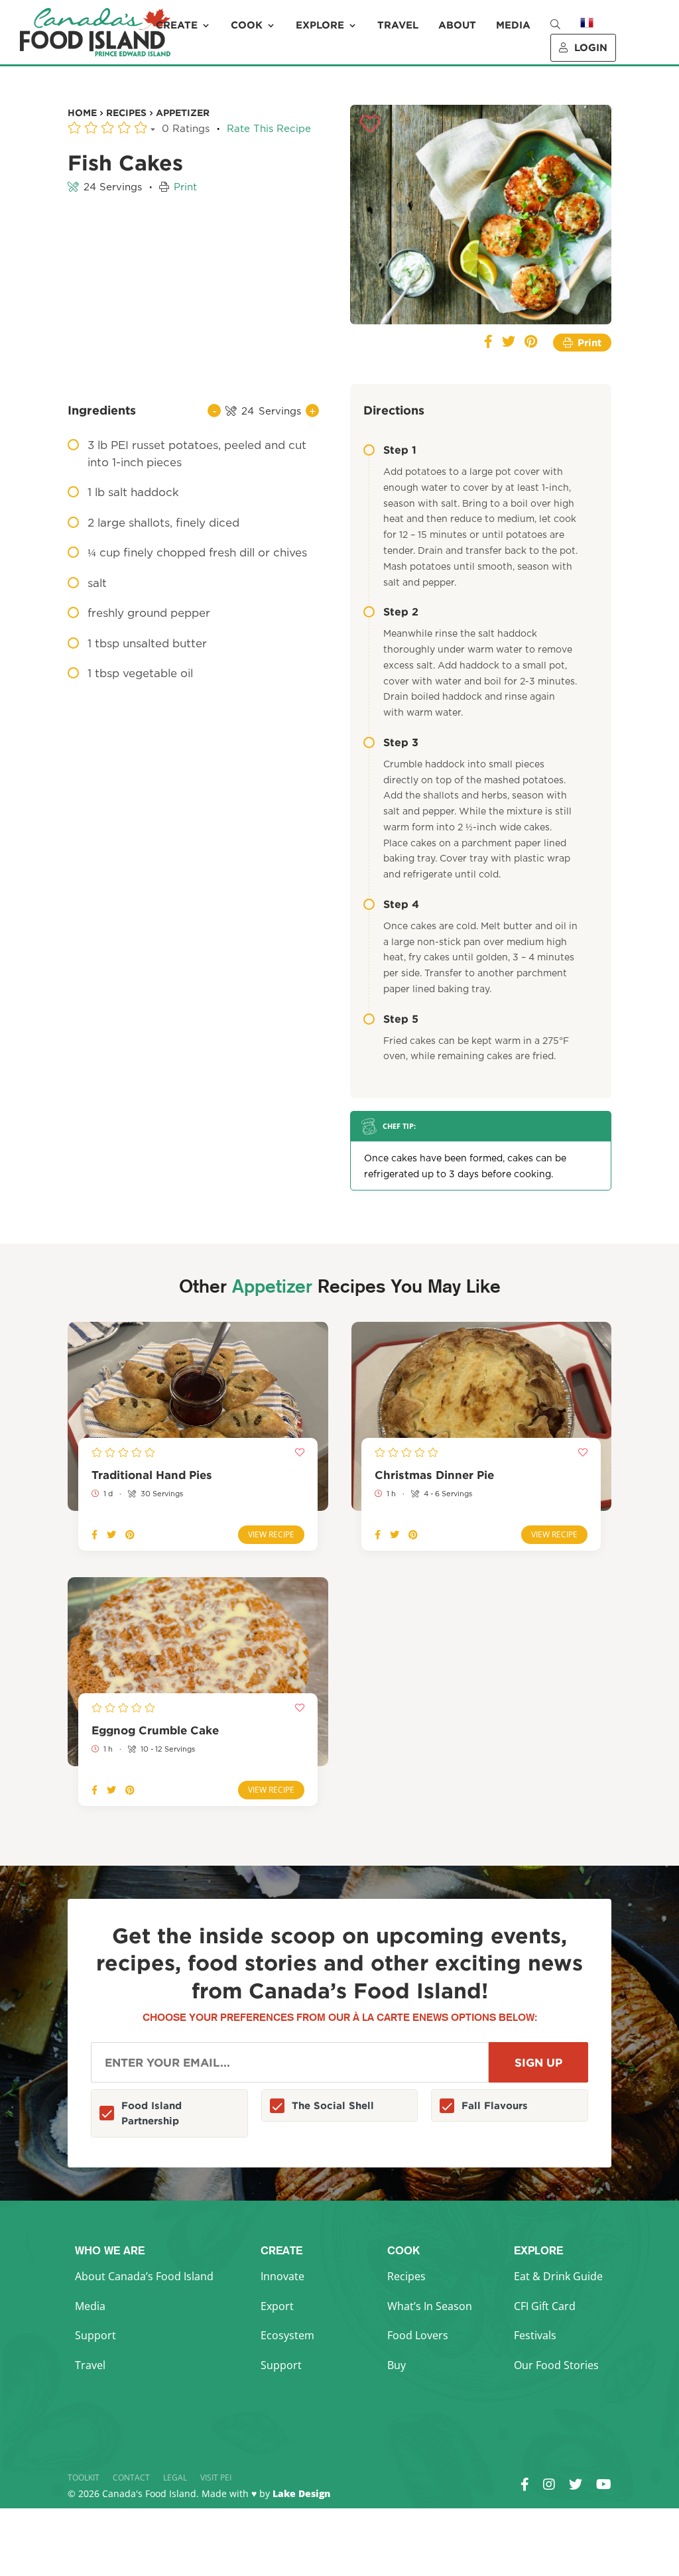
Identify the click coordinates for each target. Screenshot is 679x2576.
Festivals (535, 2335)
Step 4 (401, 904)
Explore (320, 25)
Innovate (282, 2276)
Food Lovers (418, 2335)
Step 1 (400, 450)
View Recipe (271, 1534)
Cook (247, 25)
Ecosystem (287, 2335)
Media (513, 25)
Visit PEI (216, 2478)
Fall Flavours (495, 2105)
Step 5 (401, 1019)
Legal (175, 2478)
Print (185, 187)
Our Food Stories (556, 2365)
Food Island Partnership (152, 2113)
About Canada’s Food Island (144, 2276)
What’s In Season (430, 2306)
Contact (131, 2478)
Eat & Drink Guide (558, 2276)
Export (277, 2306)
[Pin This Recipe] (531, 343)
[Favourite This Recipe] (370, 125)
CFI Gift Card (545, 2306)
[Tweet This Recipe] (509, 343)
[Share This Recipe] (488, 343)
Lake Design (301, 2493)
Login (591, 47)
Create (177, 25)
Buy (397, 2365)
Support (95, 2335)
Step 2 (401, 612)
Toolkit (84, 2478)
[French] (587, 32)
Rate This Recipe (269, 129)
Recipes (406, 2276)
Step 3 (401, 742)
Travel (398, 25)
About (457, 25)
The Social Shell (333, 2105)
